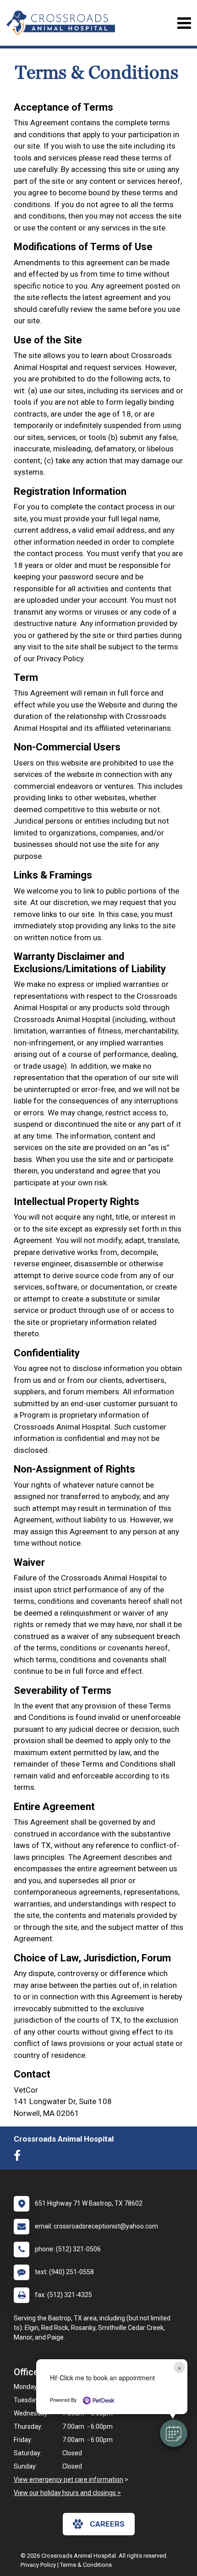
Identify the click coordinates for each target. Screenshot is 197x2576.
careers (107, 2524)
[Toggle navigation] (184, 23)
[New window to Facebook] (19, 2158)
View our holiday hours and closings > (67, 2493)
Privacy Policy (38, 2565)
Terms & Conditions (86, 2565)
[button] (174, 2433)
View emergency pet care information (68, 2480)
